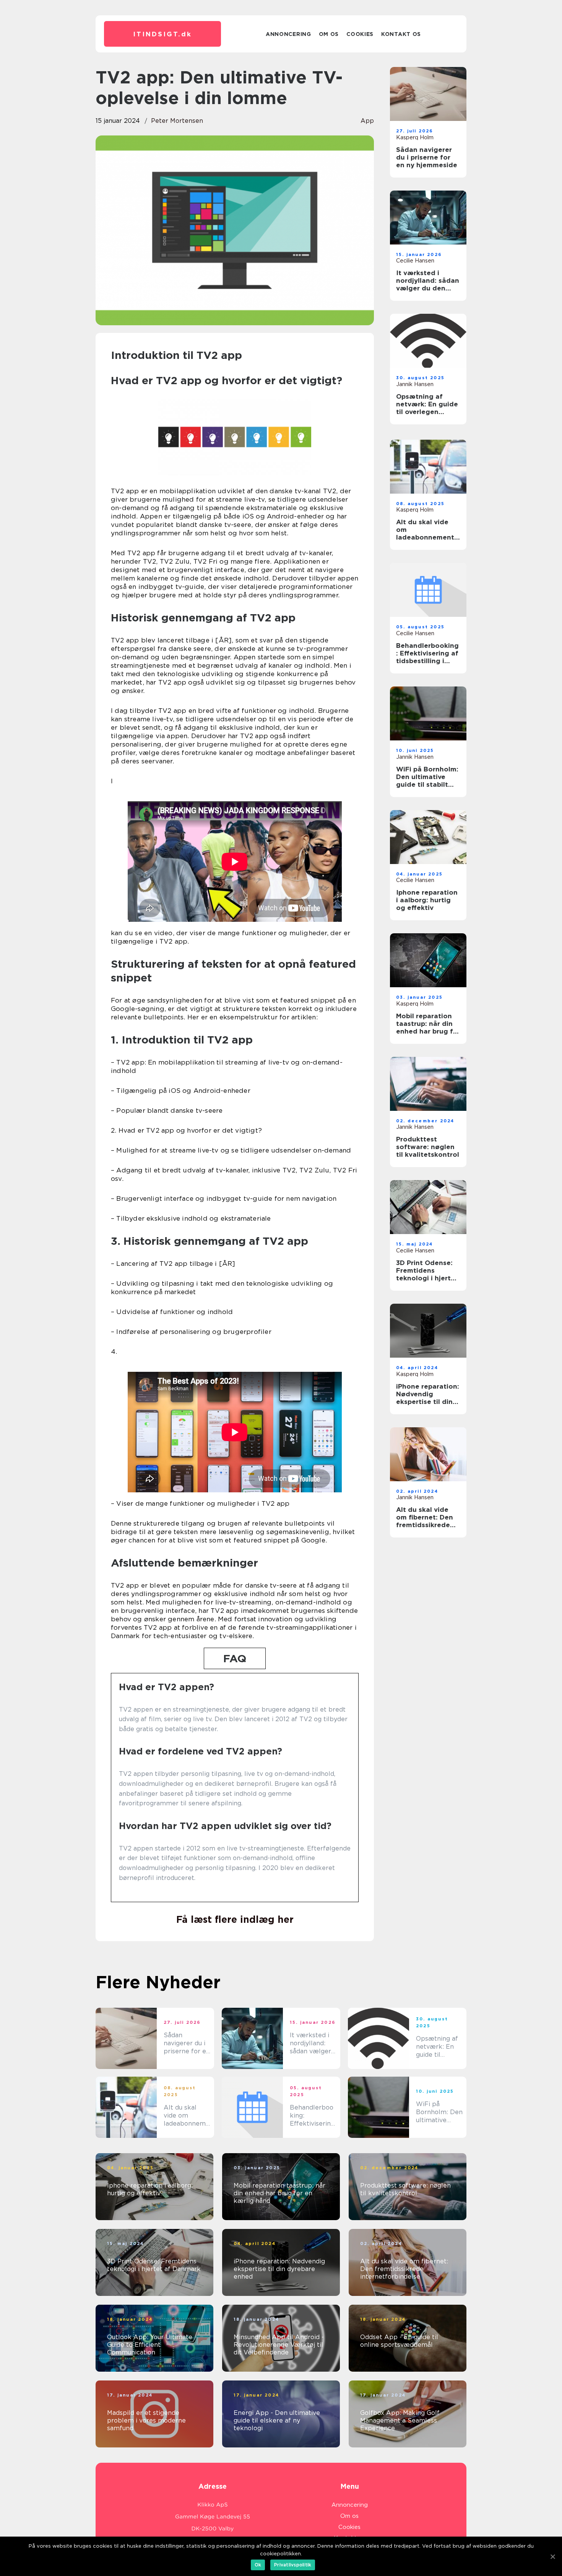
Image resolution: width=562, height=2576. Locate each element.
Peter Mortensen (177, 121)
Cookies (360, 34)
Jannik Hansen (415, 384)
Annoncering (288, 34)
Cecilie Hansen (415, 261)
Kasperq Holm (415, 137)
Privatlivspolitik (293, 2565)
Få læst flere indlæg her (235, 1919)
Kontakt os (401, 34)
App (367, 121)
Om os (329, 34)
